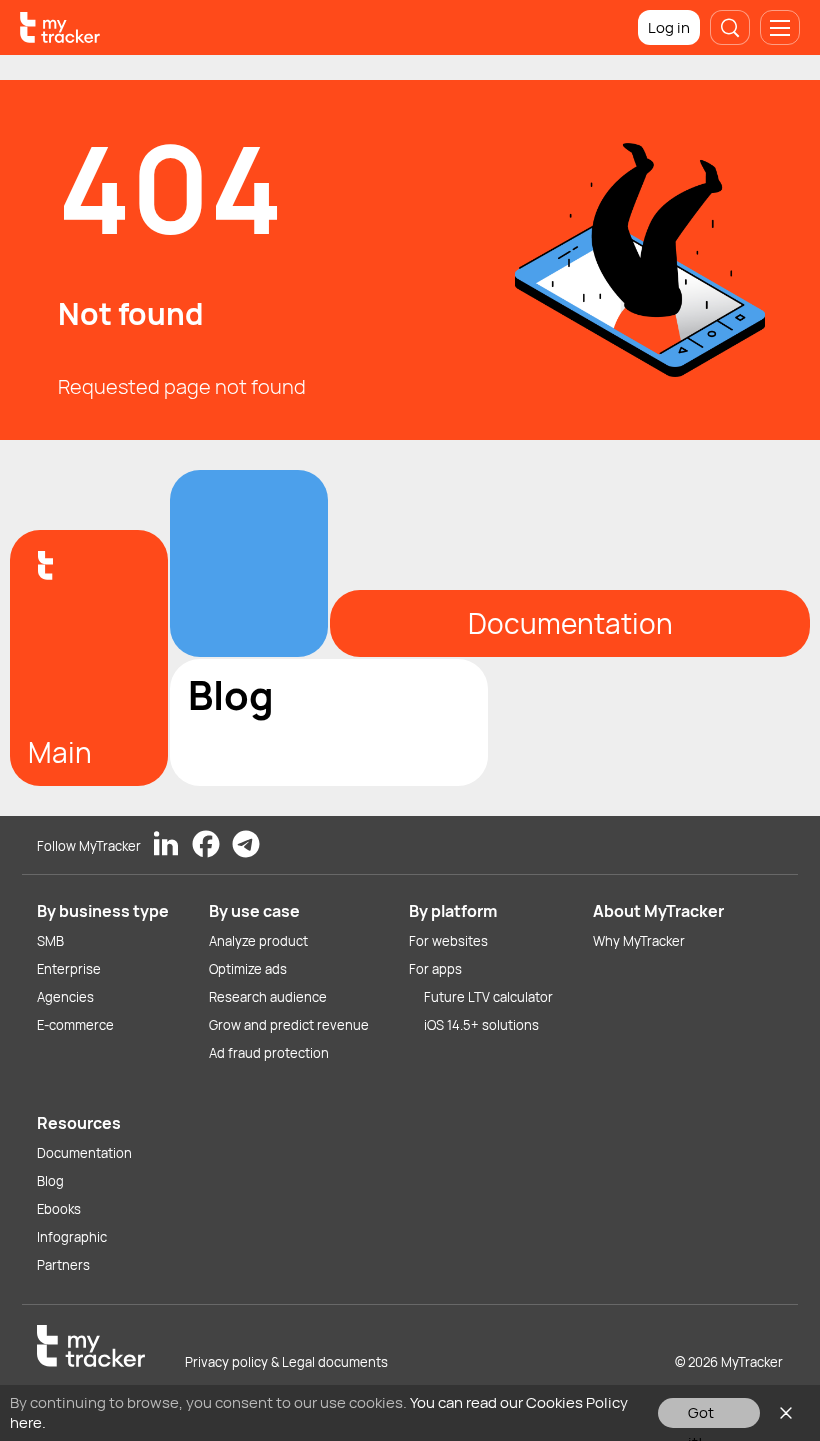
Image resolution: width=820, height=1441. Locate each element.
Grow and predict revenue (289, 1025)
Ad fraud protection (269, 1053)
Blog (50, 1181)
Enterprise (69, 969)
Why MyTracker (639, 941)
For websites (448, 941)
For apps (435, 969)
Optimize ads (248, 969)
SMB (50, 941)
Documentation (84, 1153)
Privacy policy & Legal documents (286, 1362)
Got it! (701, 1415)
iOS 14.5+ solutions (481, 1025)
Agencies (65, 997)
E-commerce (75, 1025)
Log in (669, 27)
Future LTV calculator (488, 997)
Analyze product (258, 941)
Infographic (72, 1237)
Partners (63, 1265)
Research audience (268, 997)
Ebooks (59, 1209)
